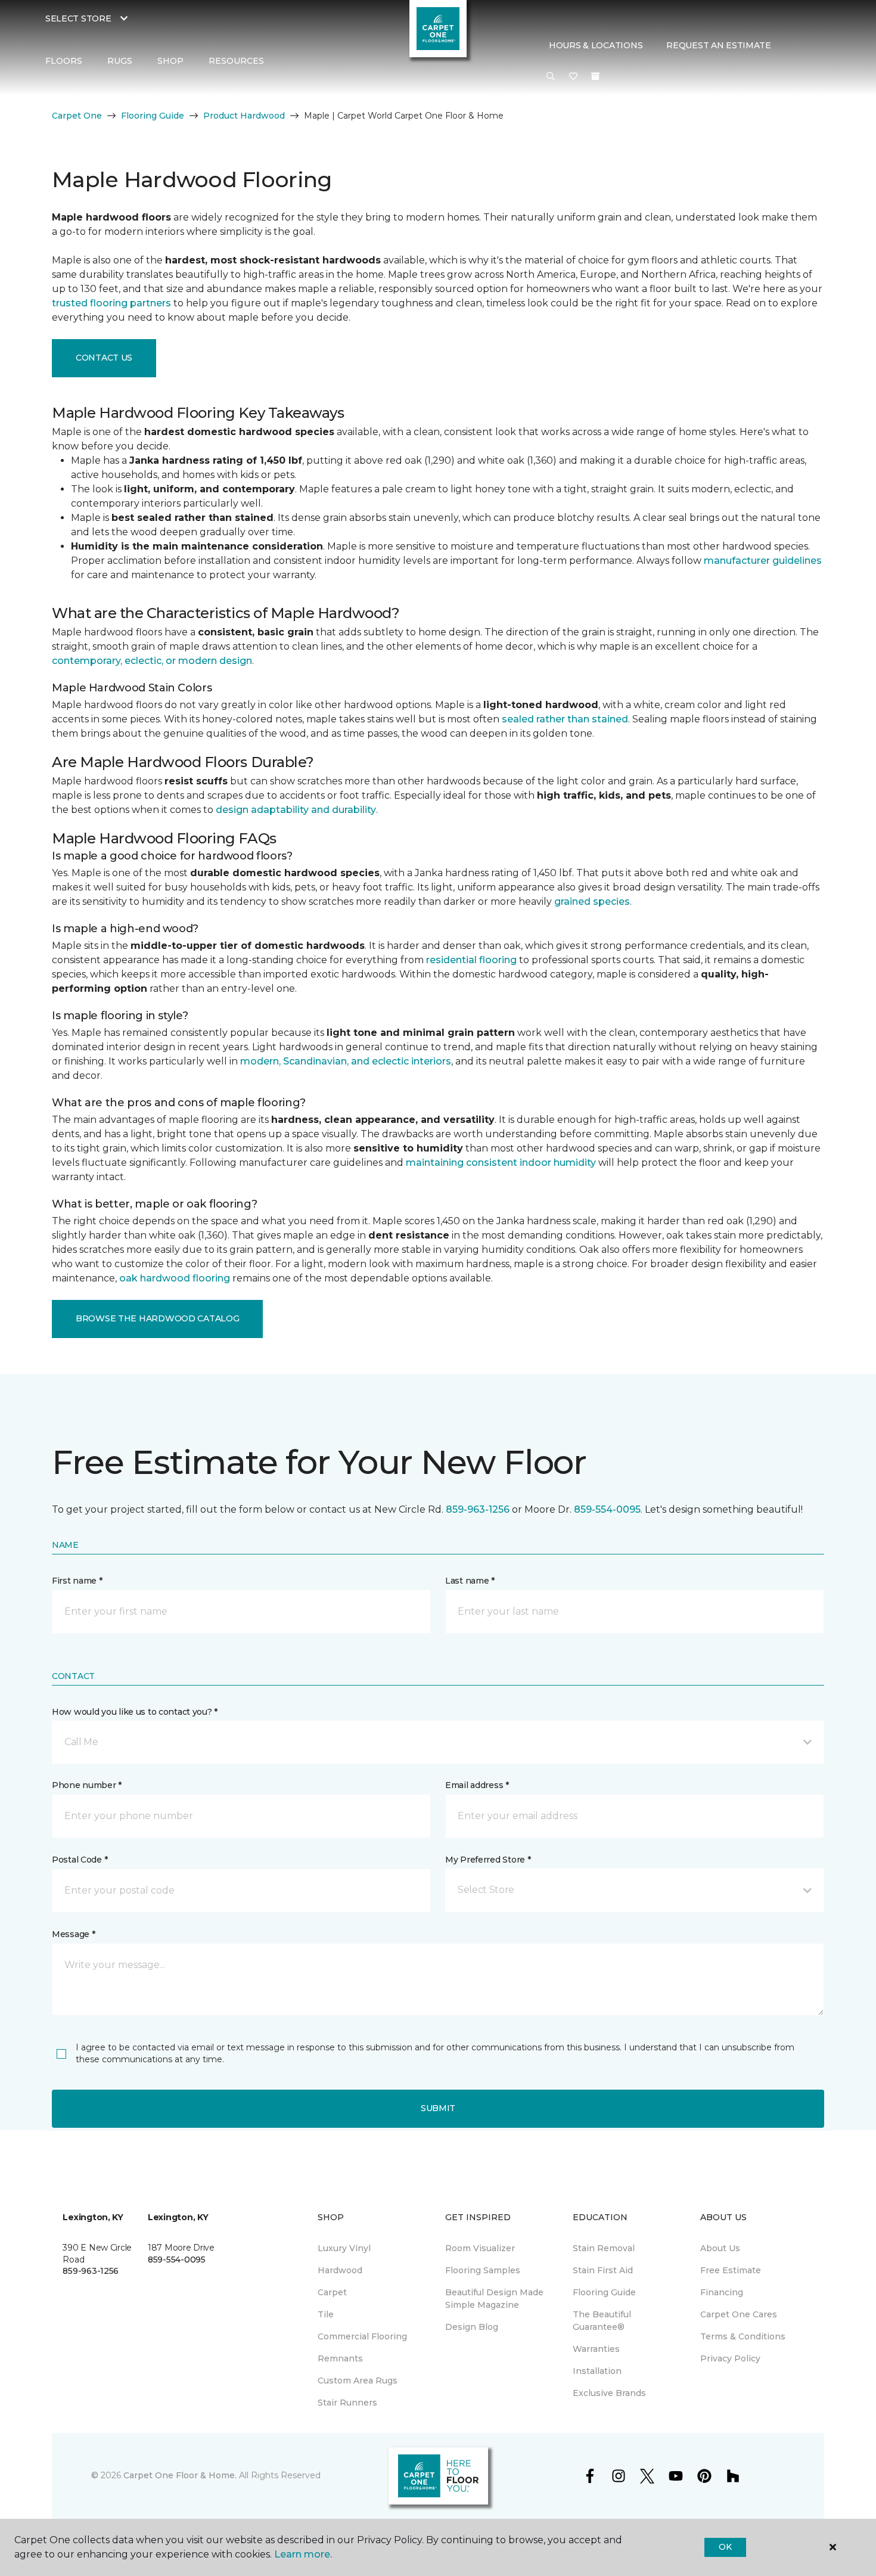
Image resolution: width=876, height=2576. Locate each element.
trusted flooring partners (111, 303)
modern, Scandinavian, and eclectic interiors (346, 1061)
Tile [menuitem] (326, 2314)
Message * (73, 1934)
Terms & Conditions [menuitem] (743, 2336)
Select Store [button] (78, 18)
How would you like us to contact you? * (135, 1712)
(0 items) (595, 76)
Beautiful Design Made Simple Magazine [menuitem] (494, 2299)
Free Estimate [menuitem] (731, 2270)
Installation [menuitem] (597, 2371)
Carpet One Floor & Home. (180, 2475)
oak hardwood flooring (175, 1278)
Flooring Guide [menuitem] (604, 2292)
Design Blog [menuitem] (472, 2327)
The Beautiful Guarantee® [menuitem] (602, 2321)
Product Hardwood (244, 116)
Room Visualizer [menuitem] (480, 2248)
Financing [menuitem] (722, 2292)
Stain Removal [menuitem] (604, 2248)
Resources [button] (236, 61)
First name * (77, 1581)
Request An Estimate (719, 45)
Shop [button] (170, 61)
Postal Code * (80, 1860)
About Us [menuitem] (720, 2248)
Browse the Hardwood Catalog (157, 1318)
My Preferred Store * (488, 1860)
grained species (592, 901)
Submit (438, 2108)
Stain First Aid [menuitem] (603, 2270)
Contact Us (104, 358)
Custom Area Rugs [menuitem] (358, 2381)
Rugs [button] (120, 61)
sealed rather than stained (565, 719)
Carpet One (77, 116)
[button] (551, 77)
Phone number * (87, 1785)
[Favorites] (573, 77)
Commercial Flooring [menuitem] (362, 2336)
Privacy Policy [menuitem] (730, 2358)
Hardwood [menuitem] (340, 2270)
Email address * (477, 1785)
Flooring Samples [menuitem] (483, 2270)
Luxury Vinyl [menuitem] (344, 2248)
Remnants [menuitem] (340, 2358)
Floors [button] (64, 61)
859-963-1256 (478, 1509)
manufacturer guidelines (763, 561)
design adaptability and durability (296, 810)
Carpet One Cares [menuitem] (739, 2314)
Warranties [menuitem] (596, 2349)
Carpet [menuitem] (332, 2292)
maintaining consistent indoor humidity (501, 1163)
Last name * (470, 1581)
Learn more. (303, 2554)
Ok (725, 2547)
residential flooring (471, 960)
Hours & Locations (596, 45)
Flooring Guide (153, 116)
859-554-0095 (607, 1509)
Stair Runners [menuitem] (347, 2403)
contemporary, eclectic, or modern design (152, 661)
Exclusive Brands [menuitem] (609, 2393)
